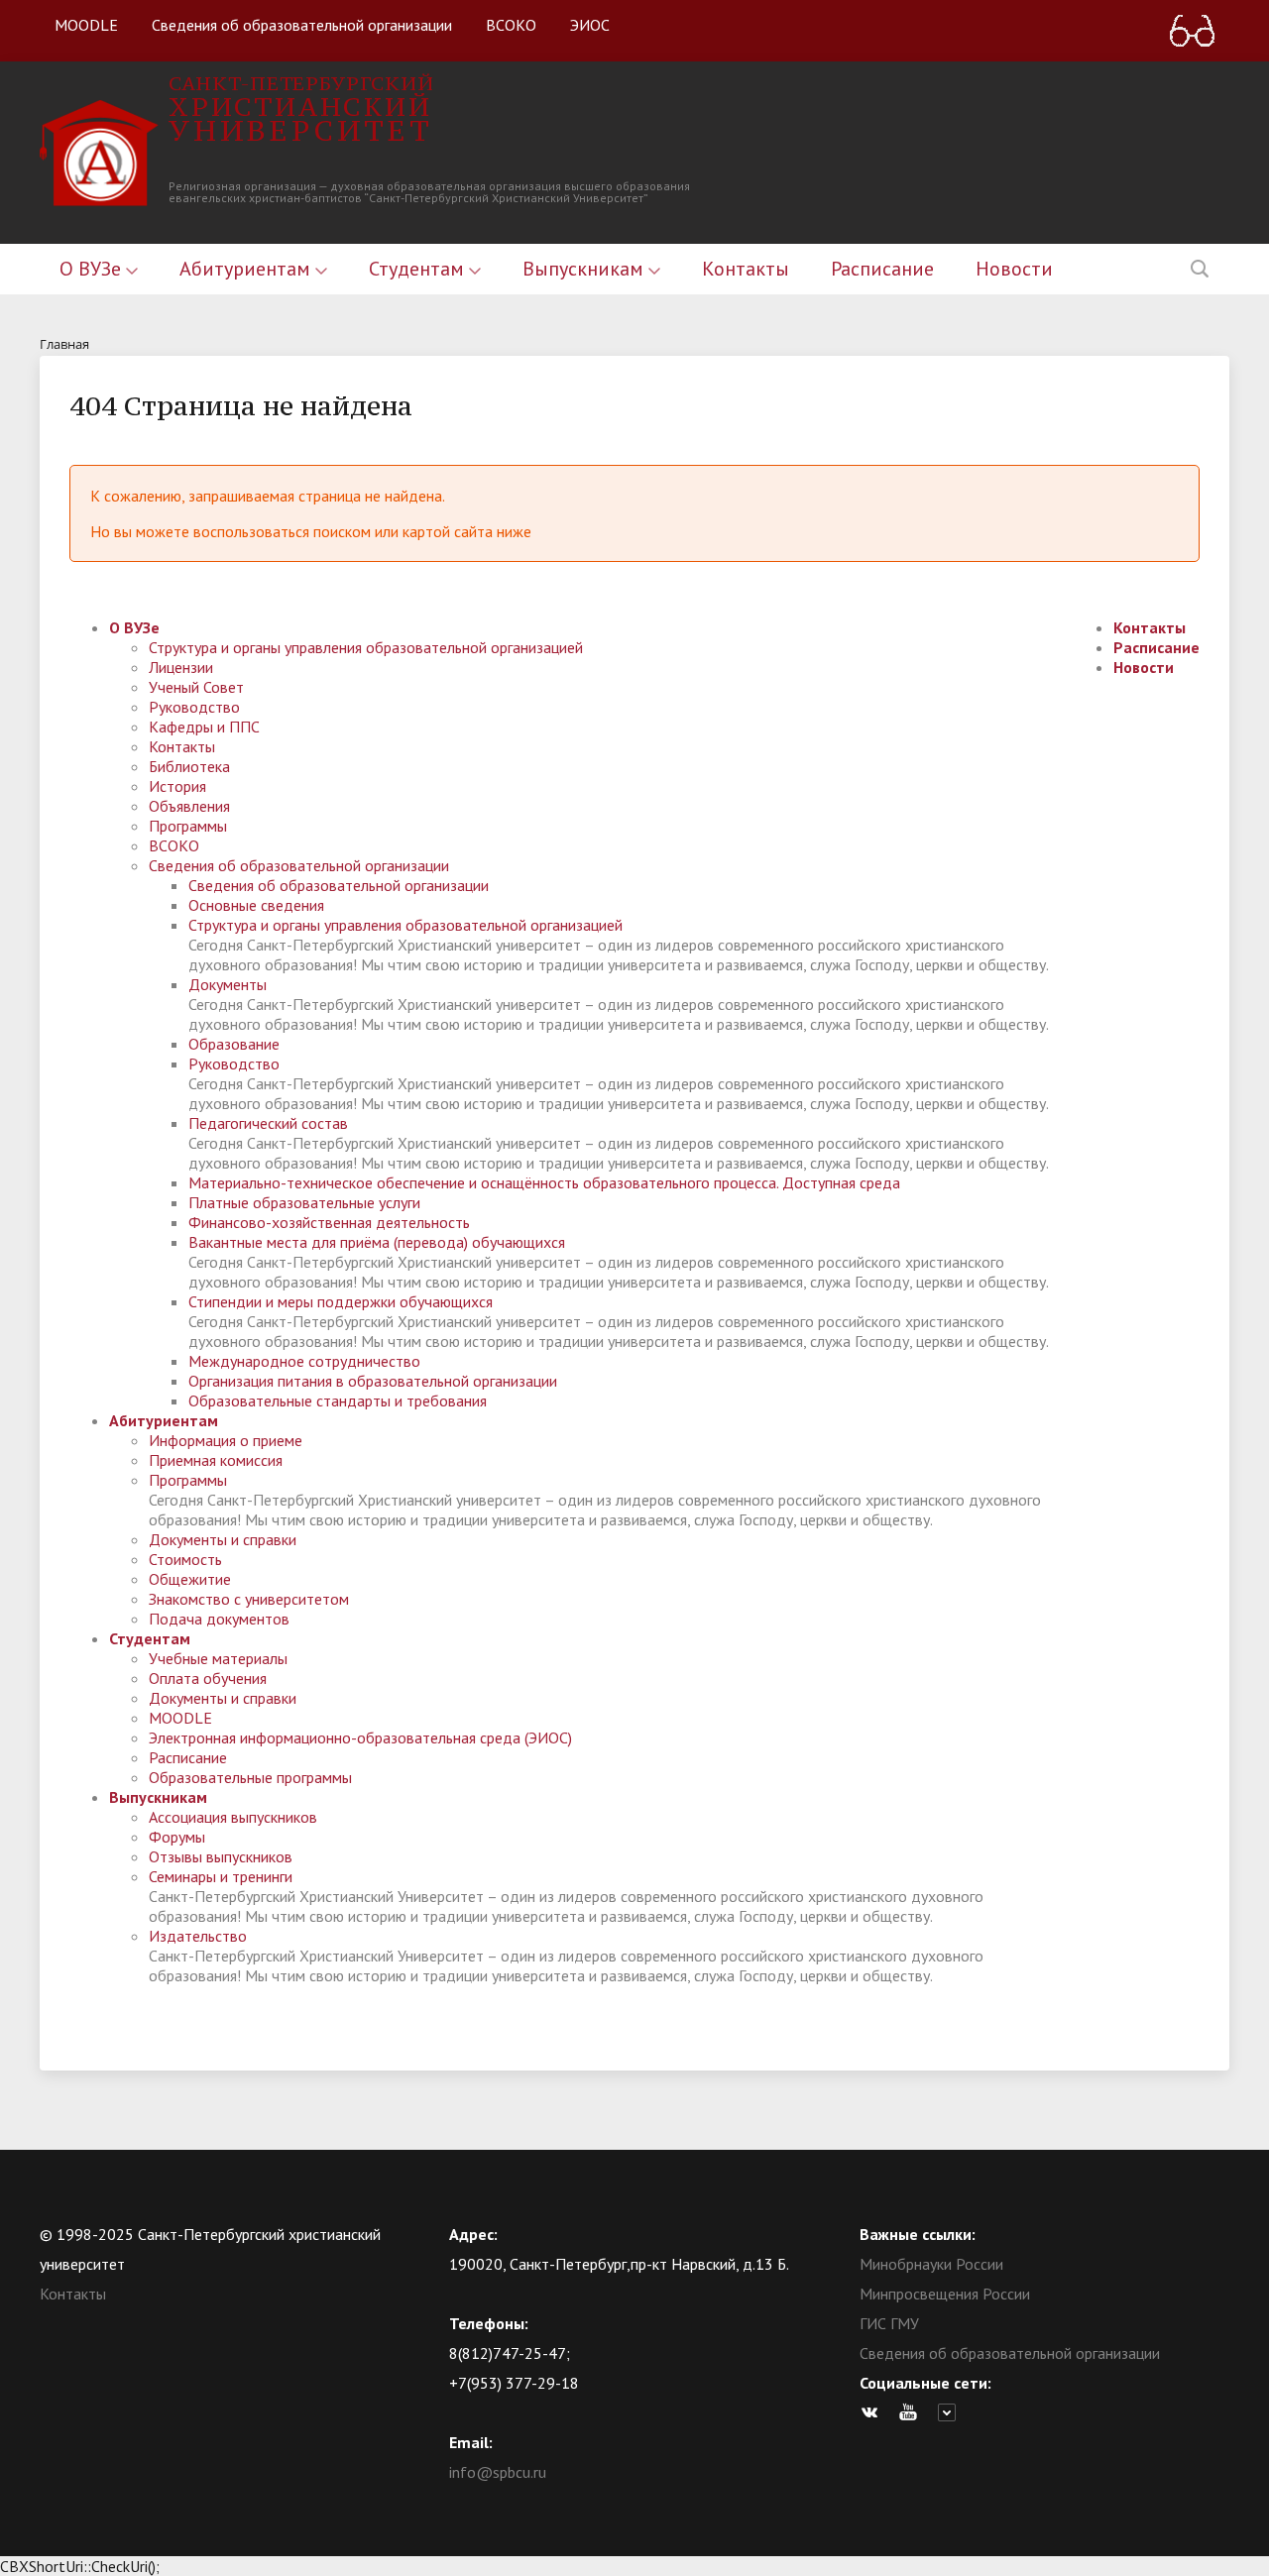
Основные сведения (256, 905)
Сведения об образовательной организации (302, 25)
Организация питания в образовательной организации (373, 1381)
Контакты (746, 269)
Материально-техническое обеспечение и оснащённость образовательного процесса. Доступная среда (544, 1182)
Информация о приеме (226, 1440)
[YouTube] (913, 2412)
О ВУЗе (93, 269)
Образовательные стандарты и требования (338, 1400)
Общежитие (190, 1579)
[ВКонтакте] (874, 2412)
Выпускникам (585, 269)
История (177, 786)
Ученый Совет (196, 687)
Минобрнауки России (931, 2264)
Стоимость (185, 1559)
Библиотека (189, 766)
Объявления (189, 806)
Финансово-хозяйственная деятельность (329, 1222)
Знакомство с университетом (249, 1599)
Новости (1014, 269)
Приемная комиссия (216, 1460)
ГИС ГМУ (889, 2323)
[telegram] (952, 2412)
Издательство (198, 1936)
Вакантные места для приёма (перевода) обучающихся (377, 1242)
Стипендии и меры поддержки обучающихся (341, 1301)
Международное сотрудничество (304, 1361)
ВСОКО (511, 25)
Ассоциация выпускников (233, 1817)
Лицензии (181, 667)
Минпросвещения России (945, 2294)
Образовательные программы (250, 1777)
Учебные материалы (218, 1658)
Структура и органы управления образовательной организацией (366, 647)
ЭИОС (590, 25)
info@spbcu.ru (498, 2472)
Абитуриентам (247, 269)
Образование (234, 1044)
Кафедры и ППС (204, 727)
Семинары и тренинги (221, 1876)
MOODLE (86, 25)
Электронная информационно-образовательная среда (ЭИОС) (360, 1737)
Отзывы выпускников (221, 1856)
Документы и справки (223, 1539)
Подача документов (219, 1619)
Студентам (419, 269)
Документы (228, 984)
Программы (188, 826)
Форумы (177, 1837)
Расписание (882, 269)
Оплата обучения (208, 1678)
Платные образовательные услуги (304, 1202)
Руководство (194, 707)
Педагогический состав (268, 1123)
